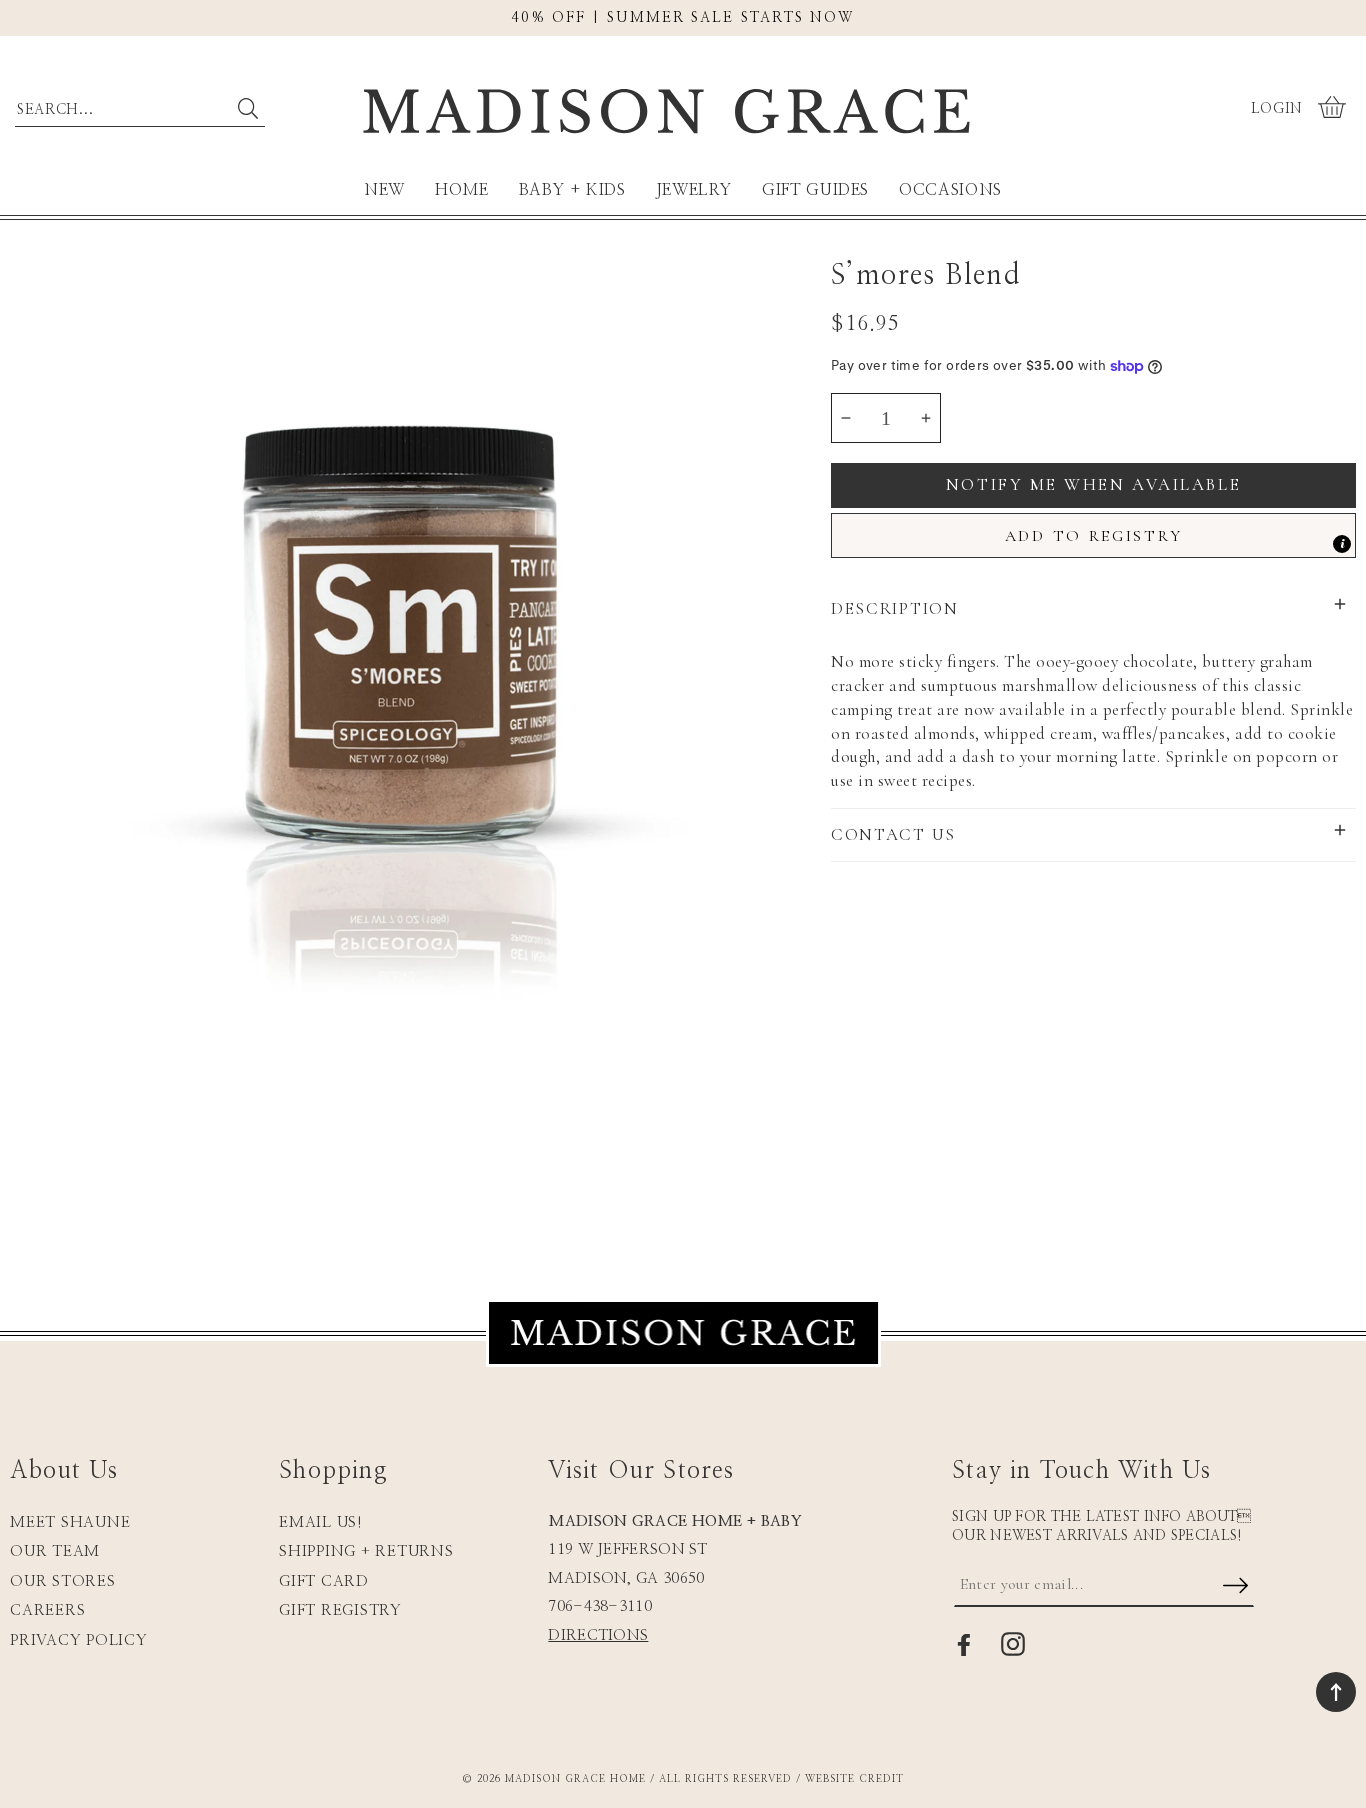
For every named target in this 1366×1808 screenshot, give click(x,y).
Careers (47, 1610)
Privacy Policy (79, 1640)
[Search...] (247, 108)
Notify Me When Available (1093, 484)
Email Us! (321, 1522)
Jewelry (694, 190)
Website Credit (854, 1779)
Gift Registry (340, 1610)
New (384, 190)
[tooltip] (1342, 544)
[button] (1334, 109)
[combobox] (140, 105)
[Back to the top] (1336, 1692)
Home (462, 190)
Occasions (950, 190)
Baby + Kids (572, 190)
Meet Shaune (70, 1522)
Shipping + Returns (366, 1551)
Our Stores (63, 1581)
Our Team (55, 1551)
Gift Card (324, 1581)
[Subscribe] (1236, 1587)
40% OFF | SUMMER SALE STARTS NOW (682, 18)
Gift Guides (815, 190)
